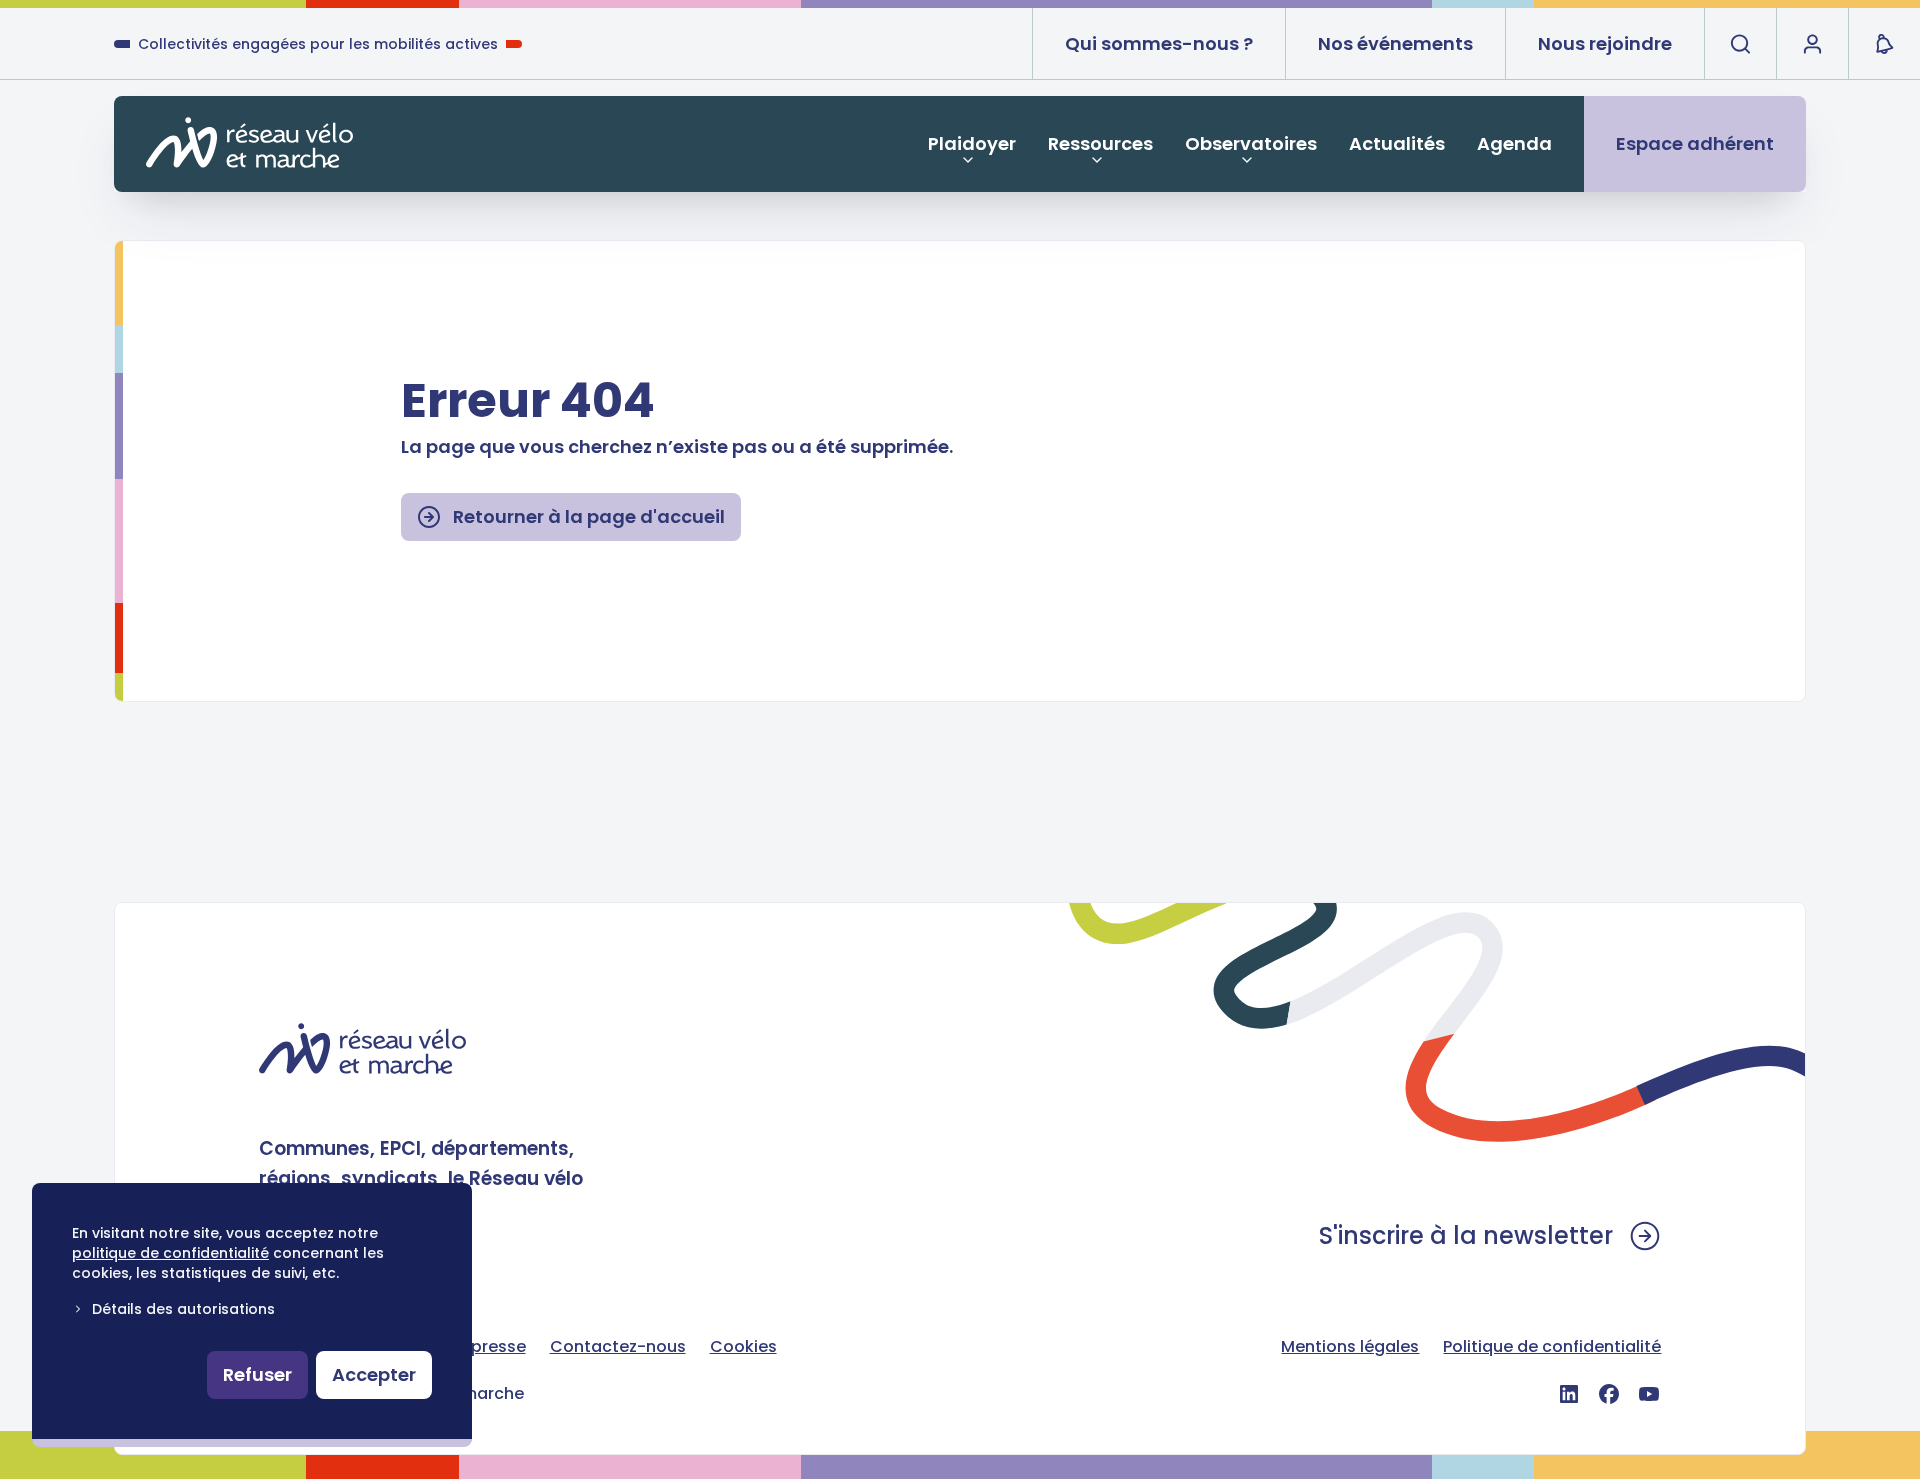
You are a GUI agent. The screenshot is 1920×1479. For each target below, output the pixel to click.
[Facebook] (1609, 1394)
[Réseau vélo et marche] (249, 142)
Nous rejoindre (1605, 43)
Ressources (1100, 143)
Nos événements (1395, 43)
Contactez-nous (618, 1346)
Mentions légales (1350, 1346)
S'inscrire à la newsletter (1466, 1235)
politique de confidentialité (170, 1253)
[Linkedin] (1569, 1394)
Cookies (743, 1346)
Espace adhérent (1695, 143)
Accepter (374, 1374)
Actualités (1397, 143)
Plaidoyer (972, 143)
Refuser (257, 1374)
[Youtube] (1649, 1394)
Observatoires (1251, 143)
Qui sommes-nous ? (1159, 43)
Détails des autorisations (183, 1309)
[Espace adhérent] (1812, 44)
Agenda (1514, 143)
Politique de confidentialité (1552, 1346)
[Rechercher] (1740, 44)
